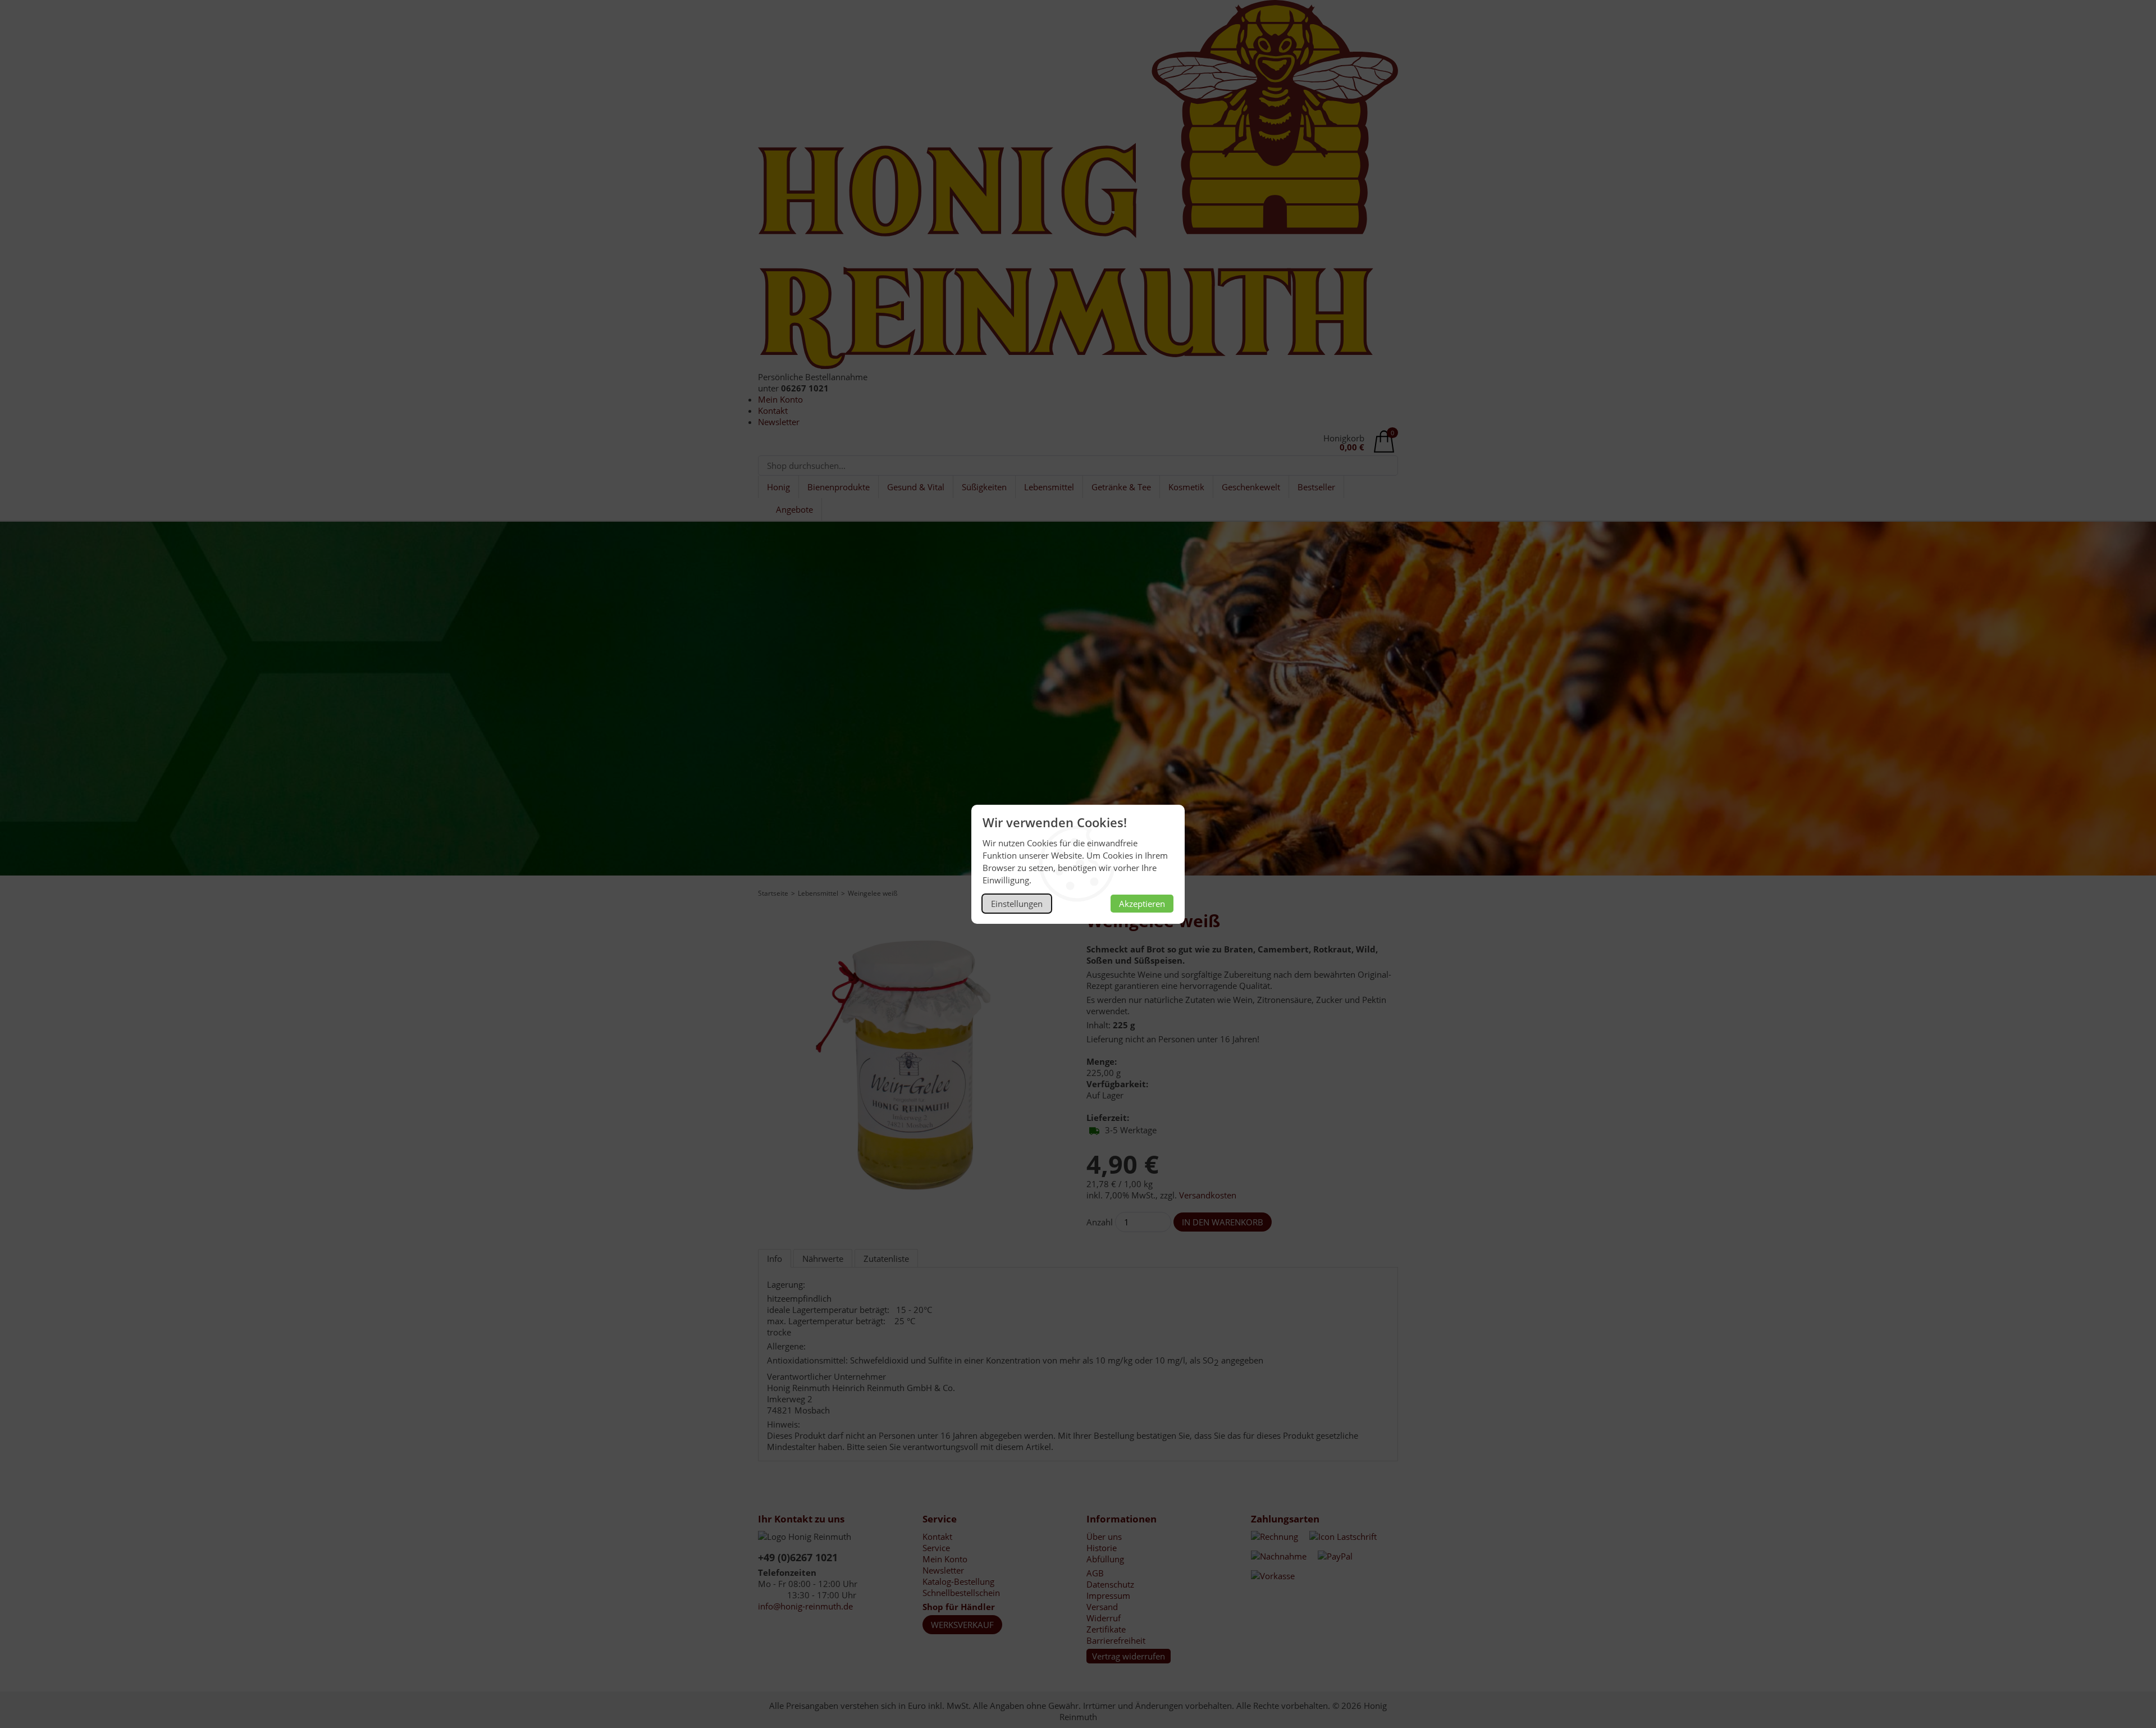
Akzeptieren (1142, 904)
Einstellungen (1017, 904)
